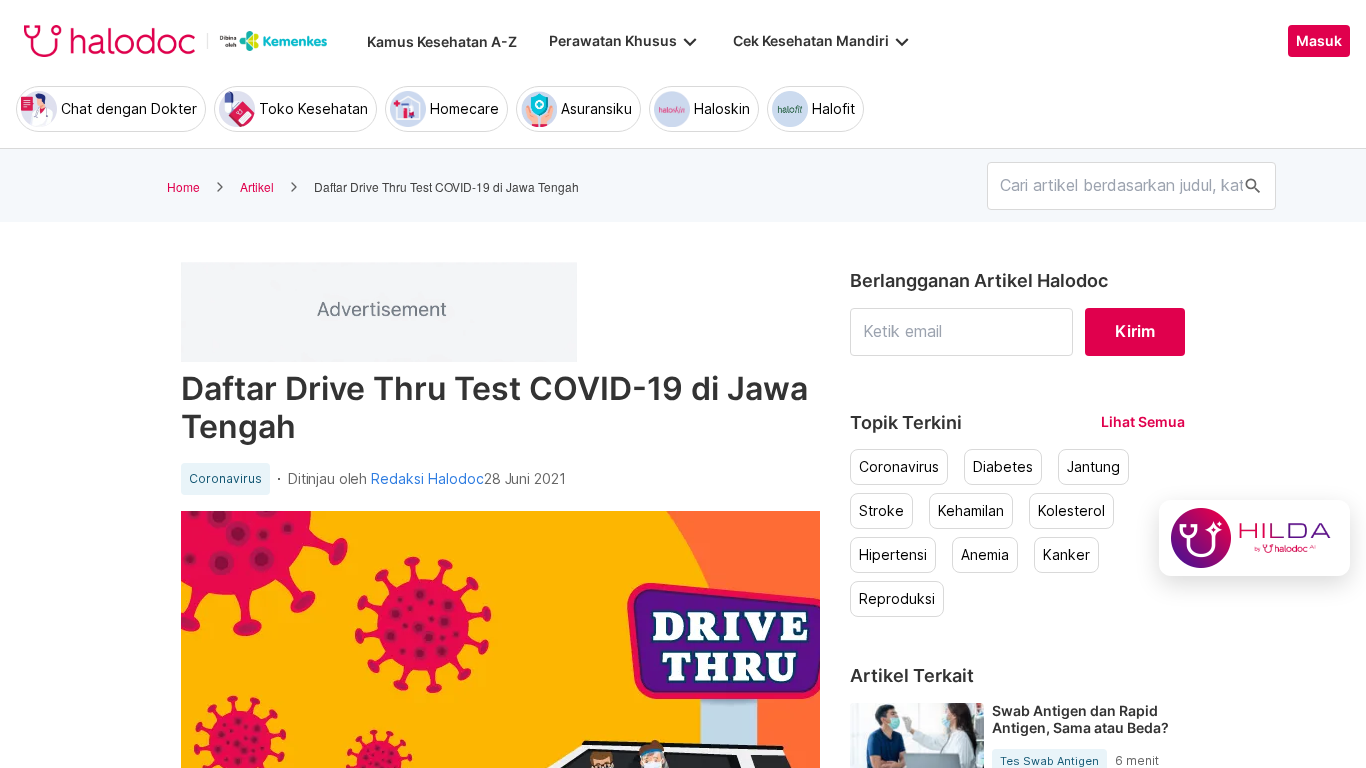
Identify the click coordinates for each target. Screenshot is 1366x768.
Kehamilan (971, 511)
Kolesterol (1071, 511)
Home (183, 186)
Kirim (1135, 331)
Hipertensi (893, 555)
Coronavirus (225, 479)
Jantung (1093, 467)
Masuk (1319, 41)
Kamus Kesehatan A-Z (442, 41)
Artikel (257, 186)
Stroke (881, 511)
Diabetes (1003, 467)
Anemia (985, 555)
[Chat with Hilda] (1254, 538)
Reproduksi (897, 599)
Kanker (1066, 555)
